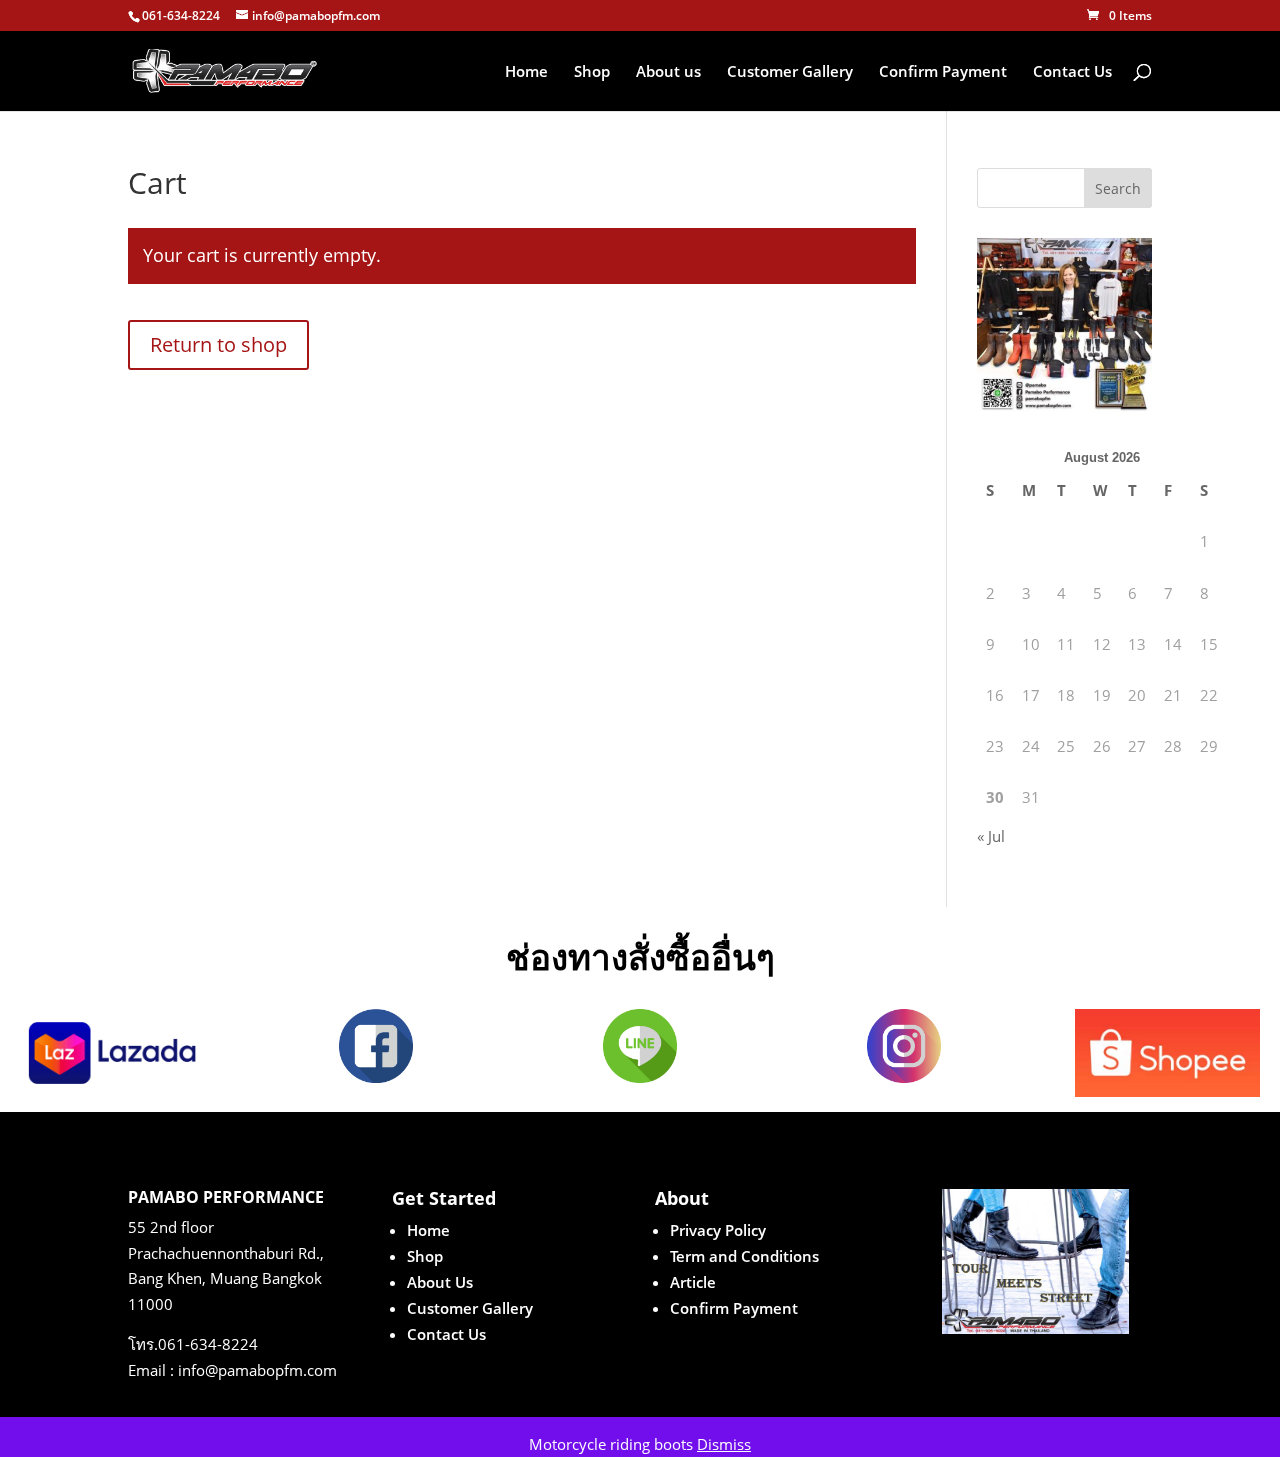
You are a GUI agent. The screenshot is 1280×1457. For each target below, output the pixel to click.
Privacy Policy (718, 1230)
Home (526, 72)
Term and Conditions (744, 1256)
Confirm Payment (943, 72)
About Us (440, 1282)
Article (693, 1282)
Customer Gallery (790, 72)
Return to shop (218, 344)
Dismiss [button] (724, 1444)
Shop (592, 72)
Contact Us (1072, 72)
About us (668, 72)
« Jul (991, 836)
